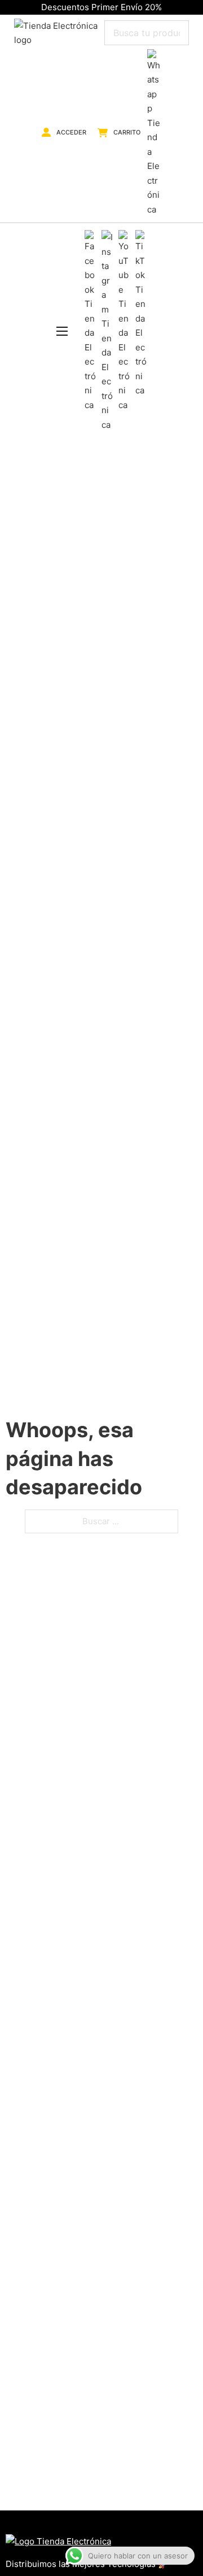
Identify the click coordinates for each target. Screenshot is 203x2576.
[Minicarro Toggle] (103, 133)
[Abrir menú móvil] (62, 331)
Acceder (71, 132)
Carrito (127, 132)
